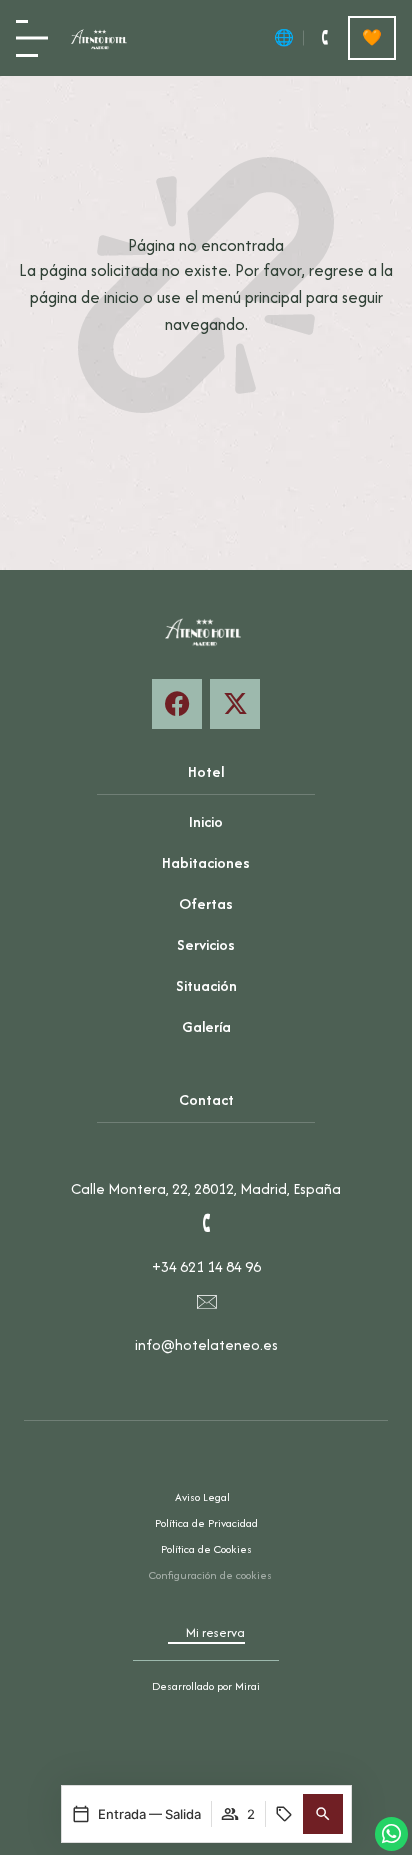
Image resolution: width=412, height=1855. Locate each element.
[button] (323, 1814)
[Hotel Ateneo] (101, 38)
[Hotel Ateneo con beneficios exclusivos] (372, 38)
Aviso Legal (202, 1497)
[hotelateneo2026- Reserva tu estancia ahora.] (235, 704)
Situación (206, 985)
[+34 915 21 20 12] (206, 1223)
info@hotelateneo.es (206, 1344)
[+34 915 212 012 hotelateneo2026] (324, 38)
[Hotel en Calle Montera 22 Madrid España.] (206, 1145)
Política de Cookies (206, 1549)
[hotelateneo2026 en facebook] (177, 704)
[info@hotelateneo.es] (206, 1301)
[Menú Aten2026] (32, 38)
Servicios (206, 944)
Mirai (247, 1686)
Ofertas (206, 903)
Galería (206, 1026)
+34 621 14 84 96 (206, 1266)
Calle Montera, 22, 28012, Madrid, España (206, 1188)
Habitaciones (206, 862)
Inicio (206, 821)
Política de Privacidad (206, 1523)
